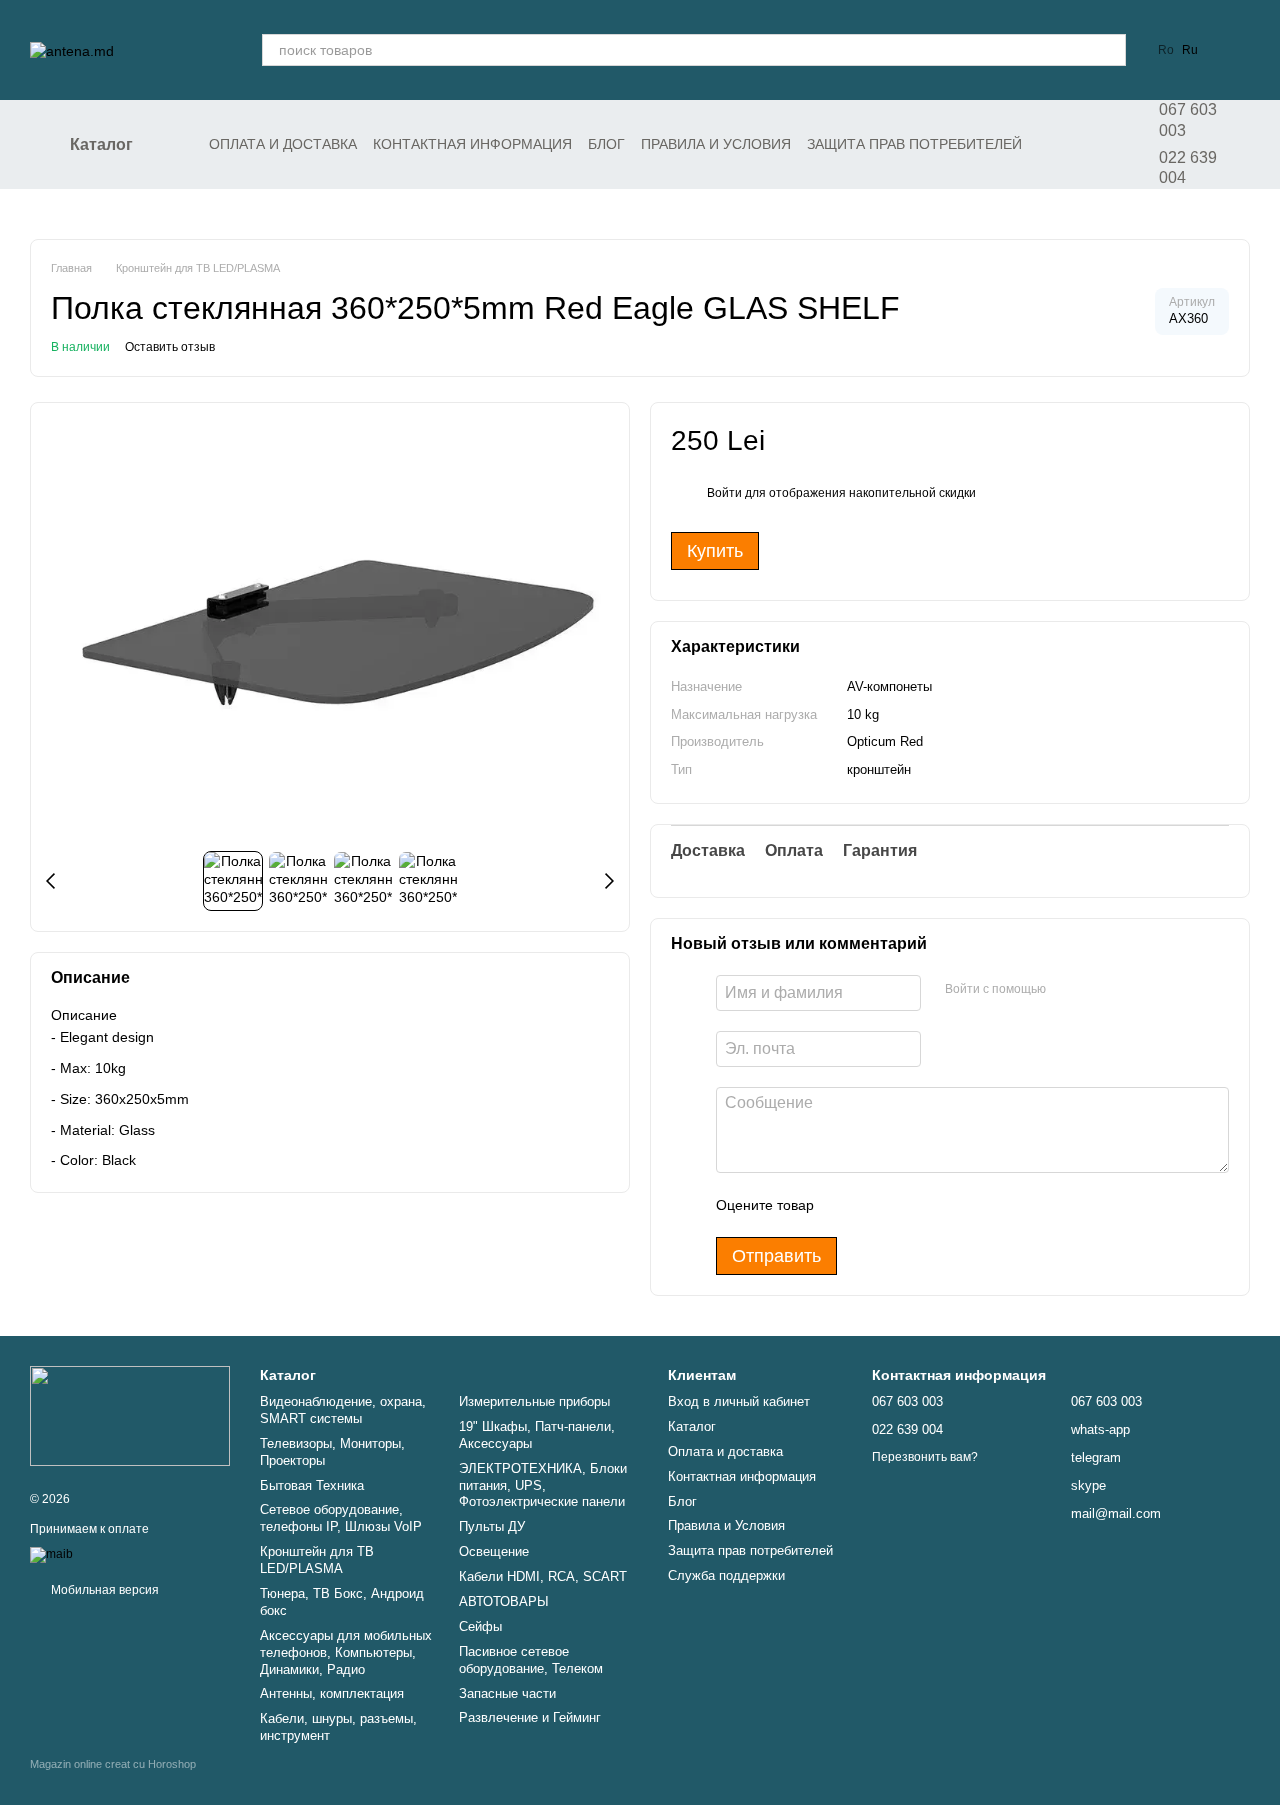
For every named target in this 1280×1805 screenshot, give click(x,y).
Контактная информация (472, 144)
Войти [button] (724, 493)
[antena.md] (130, 1415)
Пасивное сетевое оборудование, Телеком (531, 1660)
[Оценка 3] (911, 1205)
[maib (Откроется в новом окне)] (51, 1555)
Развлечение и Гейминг (530, 1717)
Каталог (692, 1426)
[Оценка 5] (975, 1205)
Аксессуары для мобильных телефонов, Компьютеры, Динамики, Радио (346, 1652)
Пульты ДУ (492, 1526)
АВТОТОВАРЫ (504, 1601)
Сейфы (480, 1626)
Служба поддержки (726, 1575)
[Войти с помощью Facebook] (1068, 990)
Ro (1166, 50)
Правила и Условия (716, 144)
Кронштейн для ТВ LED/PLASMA (317, 1560)
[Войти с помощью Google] (1100, 990)
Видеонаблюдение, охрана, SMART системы (343, 1410)
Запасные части (507, 1693)
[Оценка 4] (943, 1205)
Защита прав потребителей (914, 144)
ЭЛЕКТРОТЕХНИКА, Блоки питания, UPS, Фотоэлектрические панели (543, 1485)
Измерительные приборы (534, 1401)
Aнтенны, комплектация (332, 1693)
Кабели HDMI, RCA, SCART (543, 1576)
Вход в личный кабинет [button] (739, 1401)
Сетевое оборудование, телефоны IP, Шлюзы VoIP (341, 1518)
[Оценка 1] (847, 1205)
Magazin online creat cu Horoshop (113, 1764)
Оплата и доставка (283, 144)
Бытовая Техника (312, 1485)
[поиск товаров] (1110, 50)
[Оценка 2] (879, 1205)
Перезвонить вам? (925, 1457)
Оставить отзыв (170, 347)
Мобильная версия (103, 1590)
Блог (606, 144)
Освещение (494, 1551)
